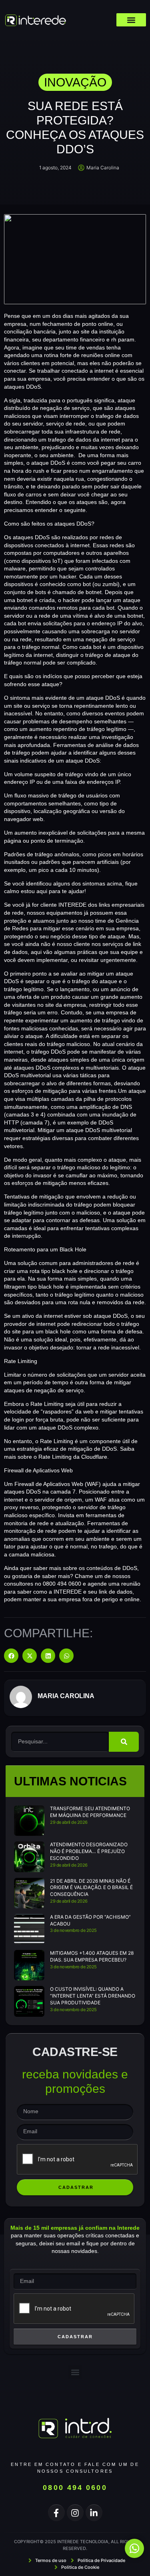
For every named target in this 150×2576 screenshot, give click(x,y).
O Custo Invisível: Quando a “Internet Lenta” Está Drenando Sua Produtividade (93, 1996)
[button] (131, 20)
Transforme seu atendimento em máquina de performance (90, 1812)
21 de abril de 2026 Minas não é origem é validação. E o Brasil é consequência (91, 1888)
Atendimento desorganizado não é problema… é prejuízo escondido (89, 1851)
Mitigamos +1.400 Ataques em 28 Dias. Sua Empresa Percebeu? (92, 1956)
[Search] (124, 1742)
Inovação (75, 82)
